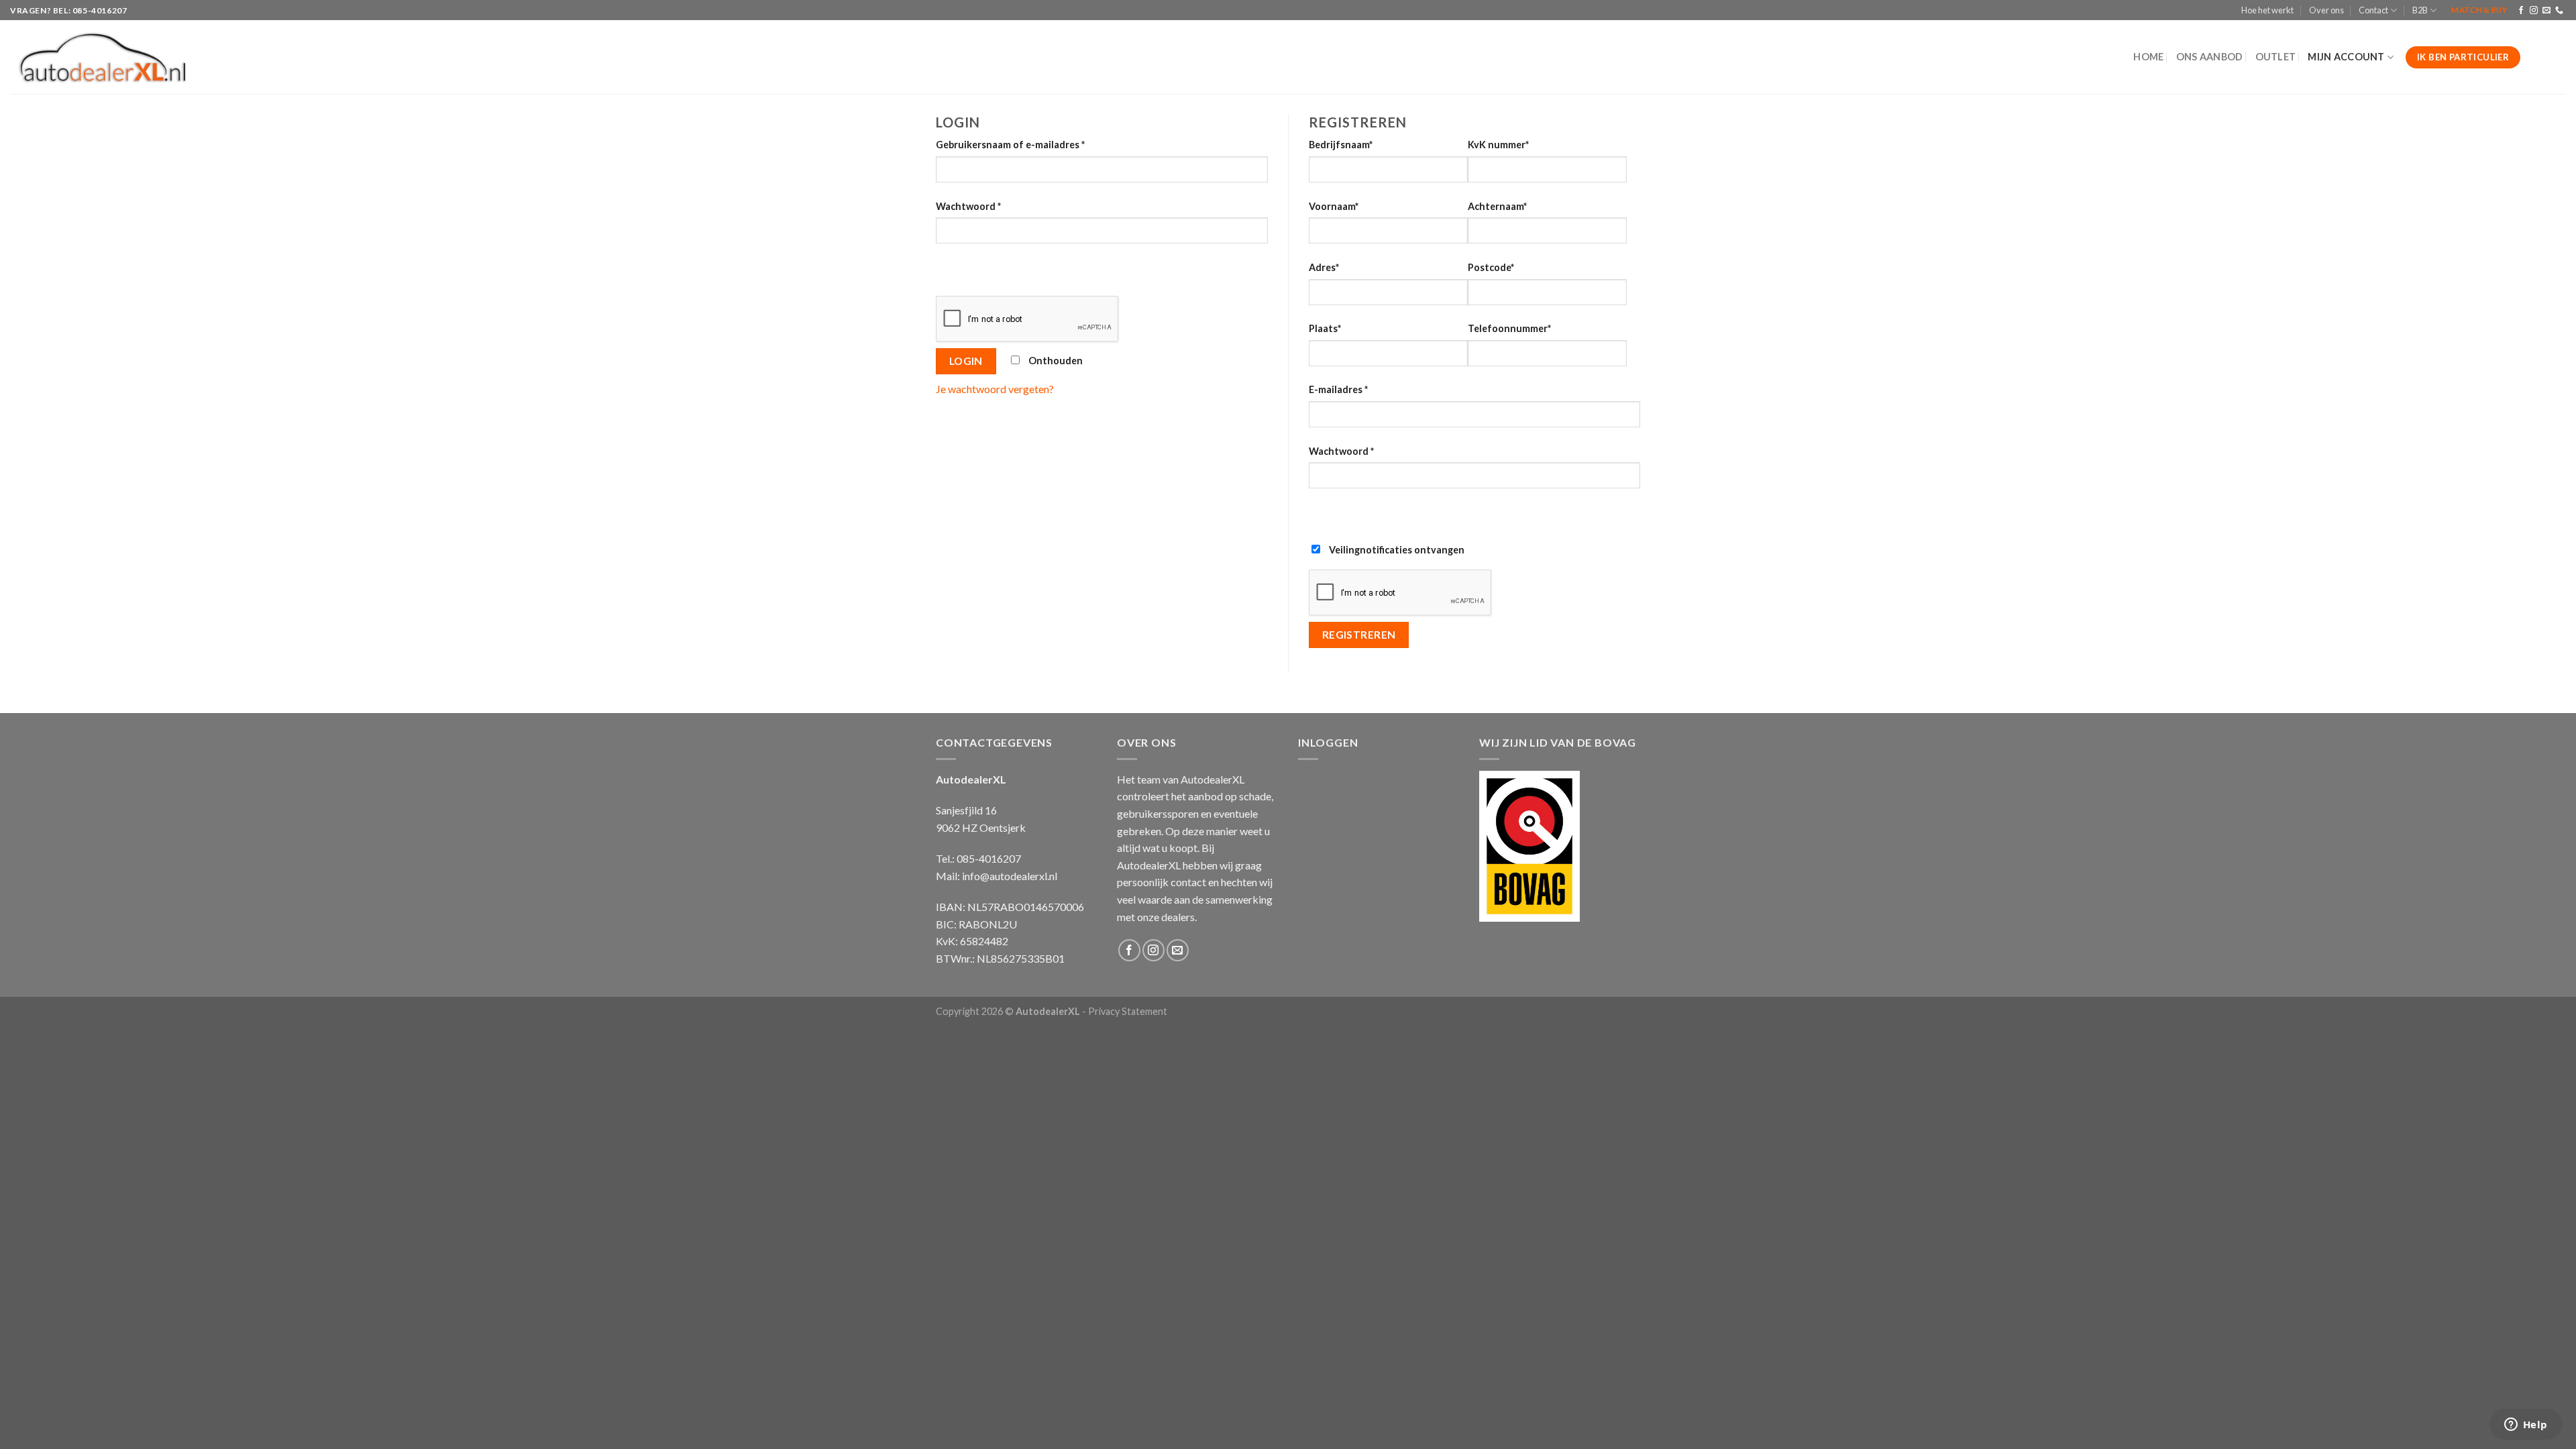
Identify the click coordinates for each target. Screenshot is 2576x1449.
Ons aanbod (2210, 57)
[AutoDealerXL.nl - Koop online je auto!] (103, 58)
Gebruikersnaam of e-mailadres (1010, 145)
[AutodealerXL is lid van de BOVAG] (1529, 844)
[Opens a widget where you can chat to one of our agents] (2526, 1426)
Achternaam (1497, 206)
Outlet (2276, 57)
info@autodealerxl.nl (1010, 876)
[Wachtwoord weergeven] (949, 267)
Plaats (1325, 328)
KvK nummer (1498, 145)
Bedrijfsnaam (1341, 145)
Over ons (2326, 10)
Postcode (1491, 267)
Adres (1324, 267)
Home (2148, 57)
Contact (2373, 10)
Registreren (1359, 635)
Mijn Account (2346, 57)
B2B (2420, 10)
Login (966, 361)
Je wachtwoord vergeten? (995, 389)
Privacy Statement (1128, 1011)
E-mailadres (1338, 389)
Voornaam (1334, 206)
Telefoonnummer (1509, 328)
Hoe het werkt (2267, 10)
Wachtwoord (968, 206)
